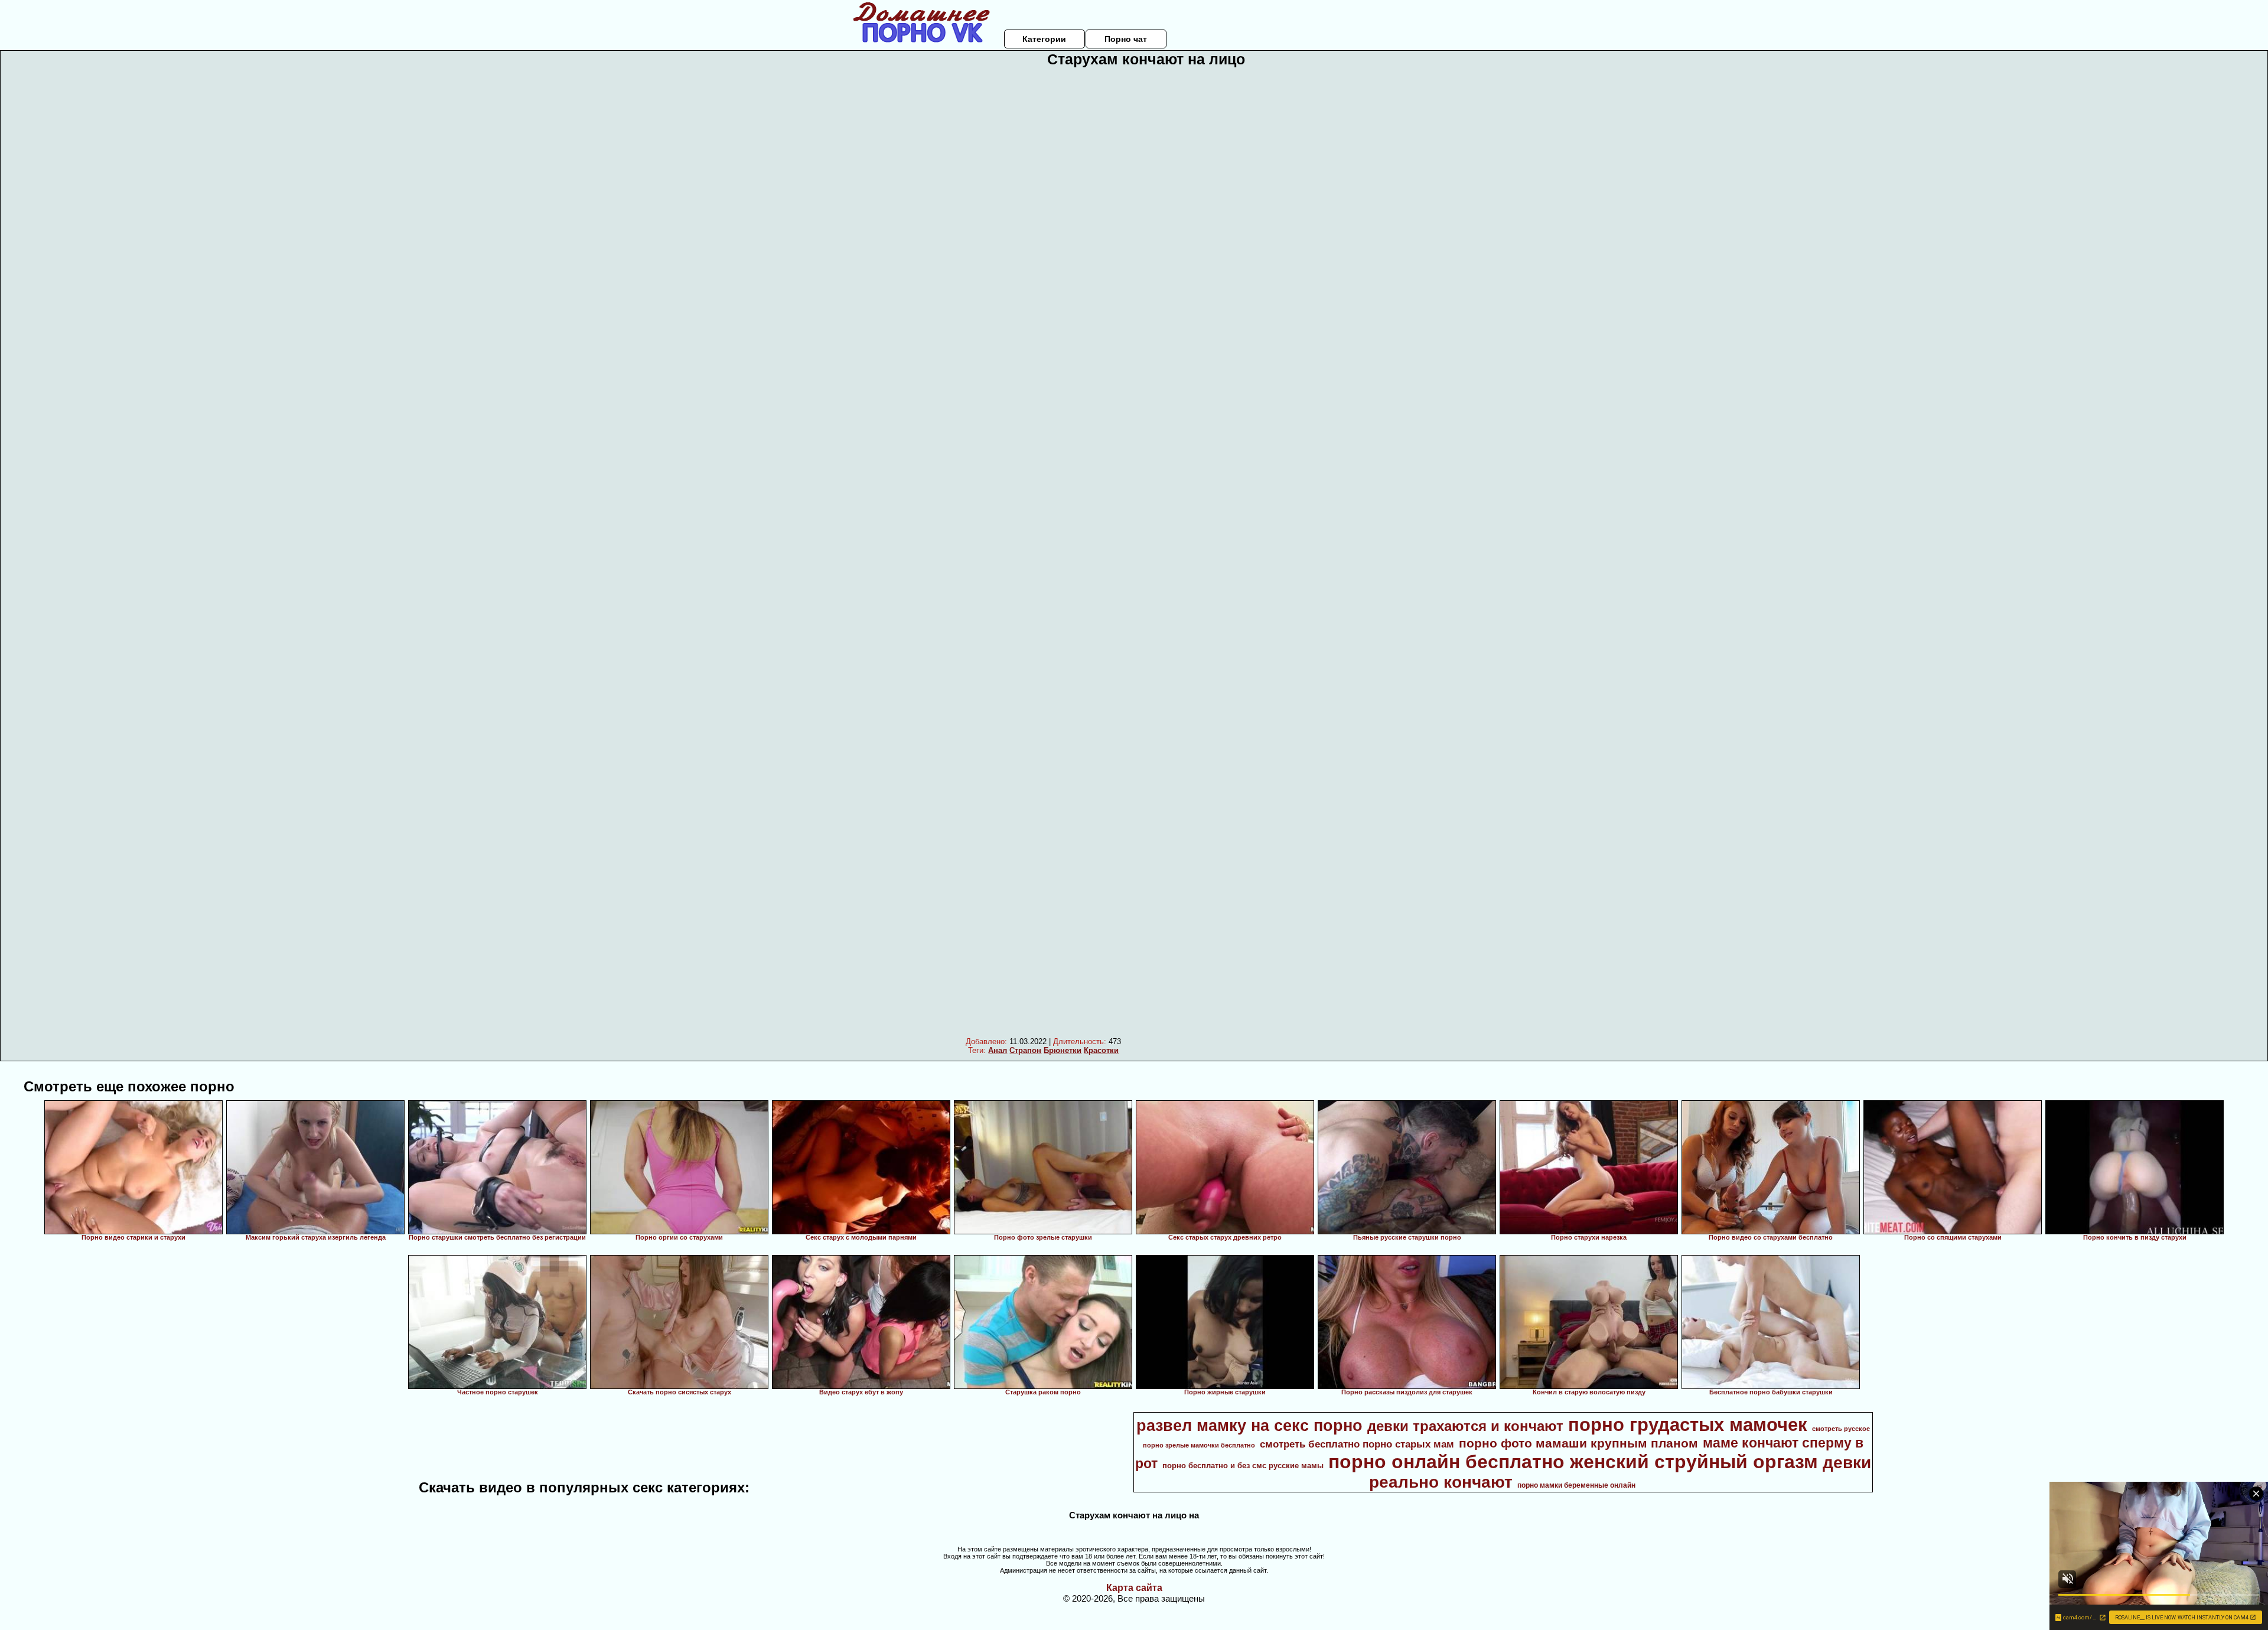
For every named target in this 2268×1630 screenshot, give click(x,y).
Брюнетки (1063, 1050)
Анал (998, 1050)
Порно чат (1126, 39)
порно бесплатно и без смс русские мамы (1243, 1466)
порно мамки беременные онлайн (1576, 1485)
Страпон (1025, 1050)
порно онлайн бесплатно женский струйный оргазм (1573, 1462)
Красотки (1101, 1050)
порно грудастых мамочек (1688, 1424)
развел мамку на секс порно (1249, 1426)
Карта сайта (1134, 1588)
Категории (1044, 39)
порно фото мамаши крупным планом (1578, 1443)
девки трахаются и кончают (1465, 1426)
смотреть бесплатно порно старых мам (1357, 1444)
